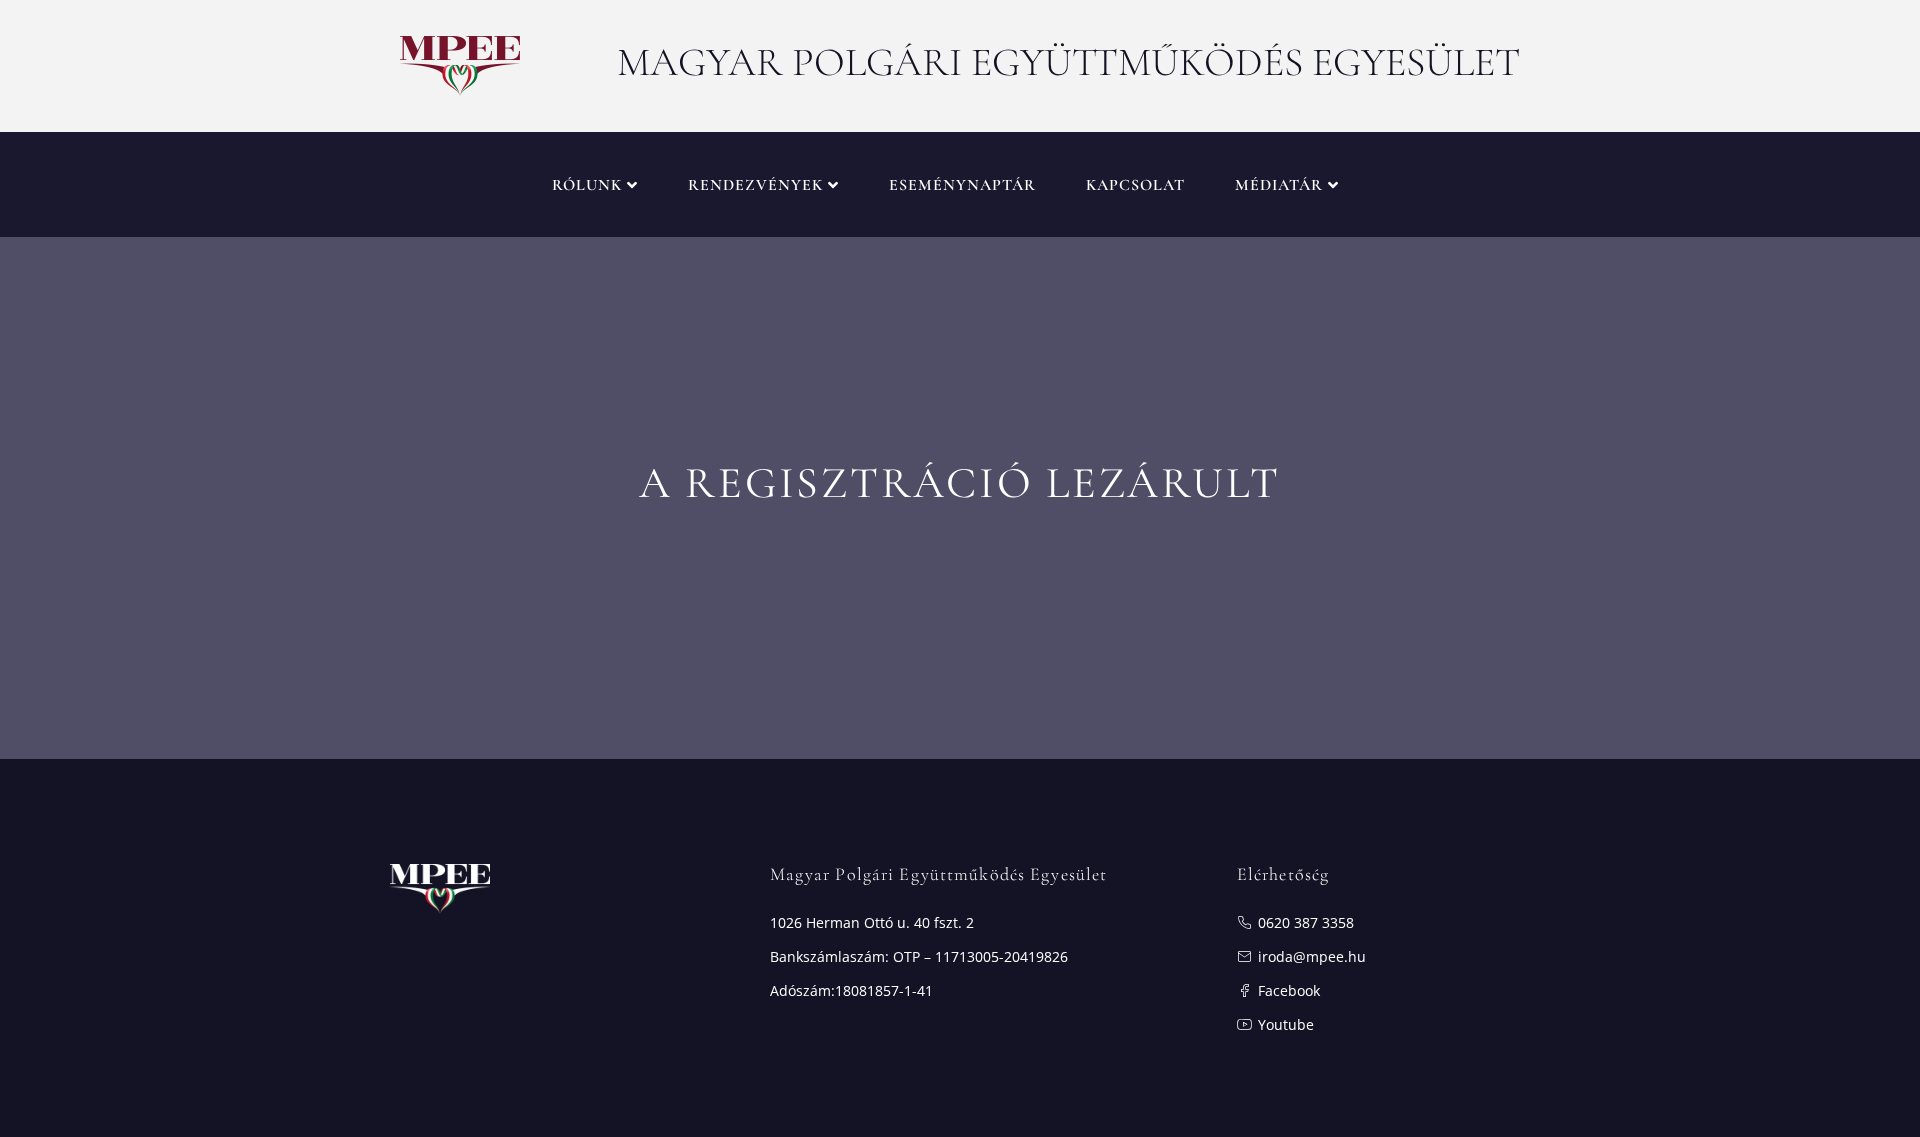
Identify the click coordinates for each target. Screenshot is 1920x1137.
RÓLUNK (587, 185)
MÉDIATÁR (1279, 185)
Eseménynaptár (962, 185)
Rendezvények (755, 185)
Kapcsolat (1135, 185)
